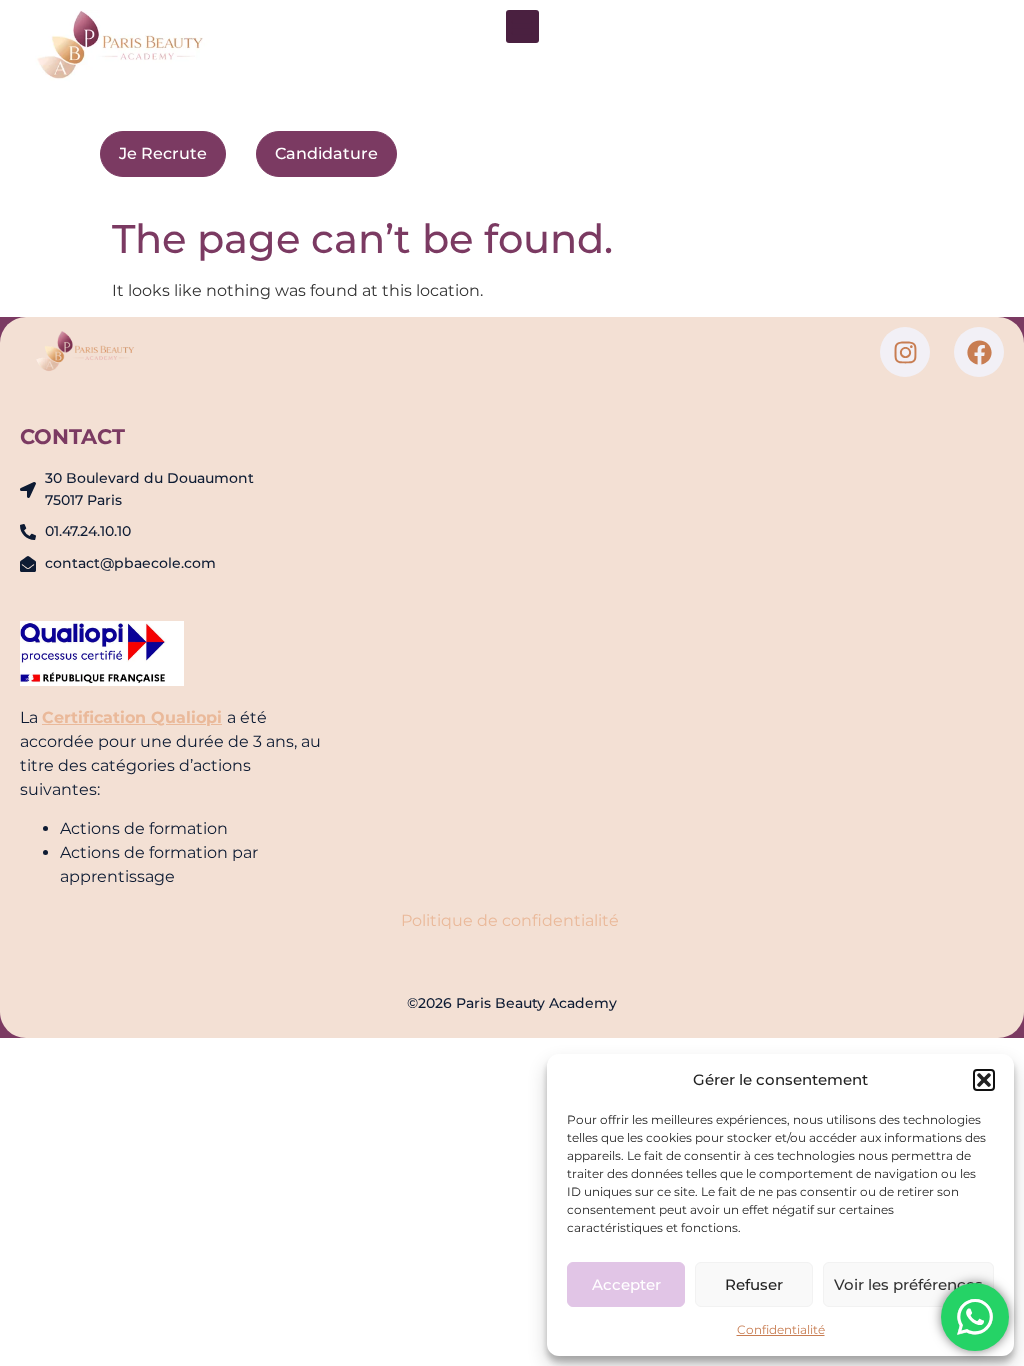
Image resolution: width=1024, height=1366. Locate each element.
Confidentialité (781, 1329)
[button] (984, 1080)
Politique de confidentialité (512, 920)
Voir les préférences (908, 1284)
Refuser (754, 1284)
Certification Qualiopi (132, 717)
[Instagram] (905, 352)
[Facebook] (979, 352)
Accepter (626, 1284)
